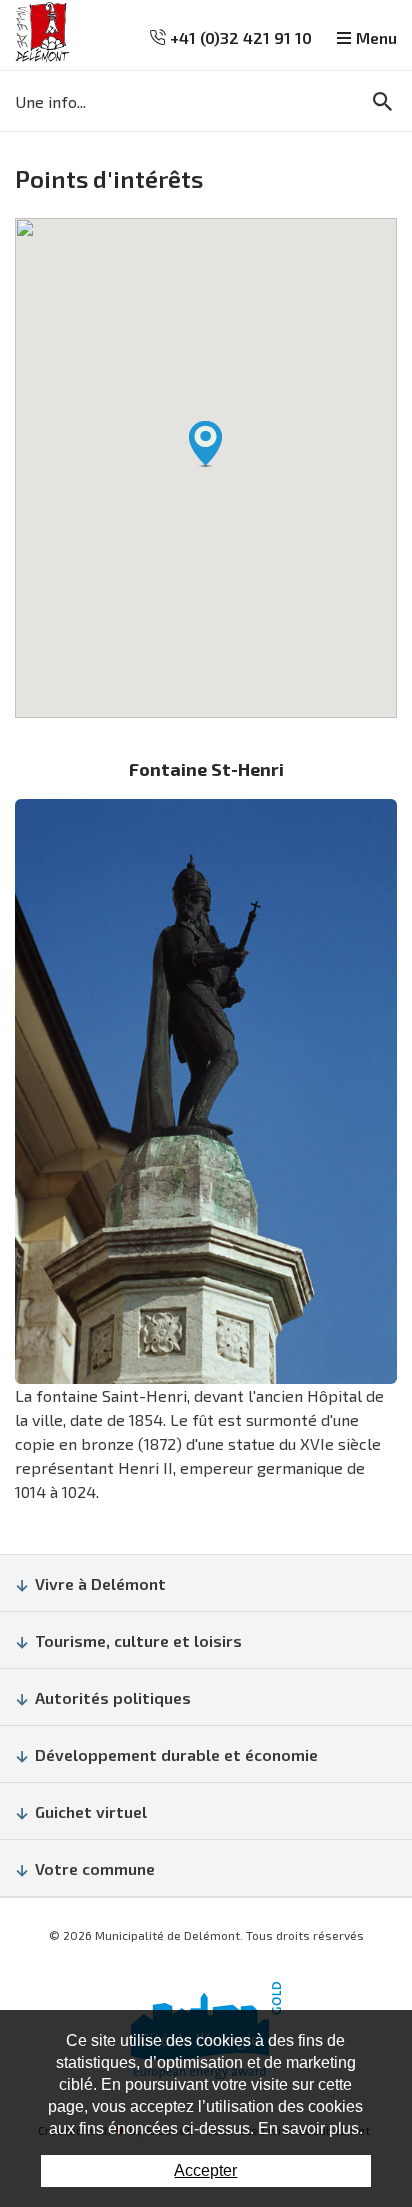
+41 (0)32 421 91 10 (239, 37)
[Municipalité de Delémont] (42, 32)
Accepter (205, 2170)
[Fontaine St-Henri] (206, 1091)
